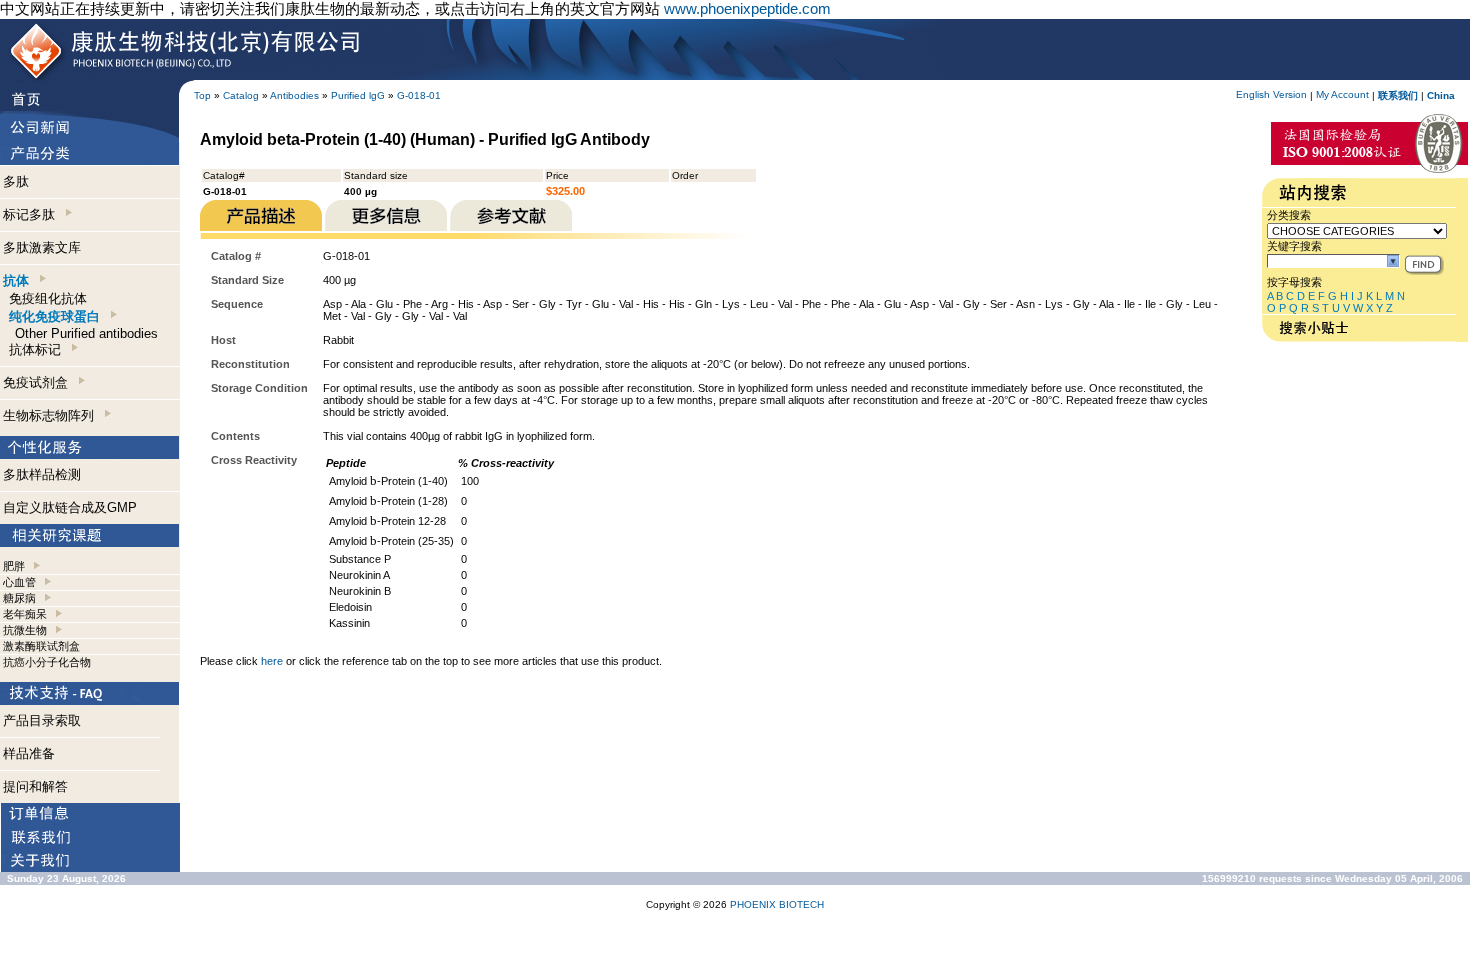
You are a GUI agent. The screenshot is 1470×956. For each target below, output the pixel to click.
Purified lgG (358, 95)
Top (202, 95)
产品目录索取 (42, 720)
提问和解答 (35, 786)
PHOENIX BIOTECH (777, 904)
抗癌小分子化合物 (47, 662)
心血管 (19, 582)
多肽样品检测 (42, 474)
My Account (1342, 94)
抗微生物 (25, 630)
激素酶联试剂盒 (41, 646)
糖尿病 (19, 598)
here (272, 661)
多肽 (16, 181)
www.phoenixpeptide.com (747, 8)
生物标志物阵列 (52, 415)
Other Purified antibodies (86, 333)
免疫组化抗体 (48, 298)
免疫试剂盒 (39, 382)
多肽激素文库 (42, 247)
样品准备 (29, 753)
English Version (1271, 94)
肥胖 (14, 566)
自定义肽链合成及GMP (70, 507)
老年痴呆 (25, 614)
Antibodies (294, 95)
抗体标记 (39, 349)
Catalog (241, 95)
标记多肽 (33, 214)
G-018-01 (419, 95)
